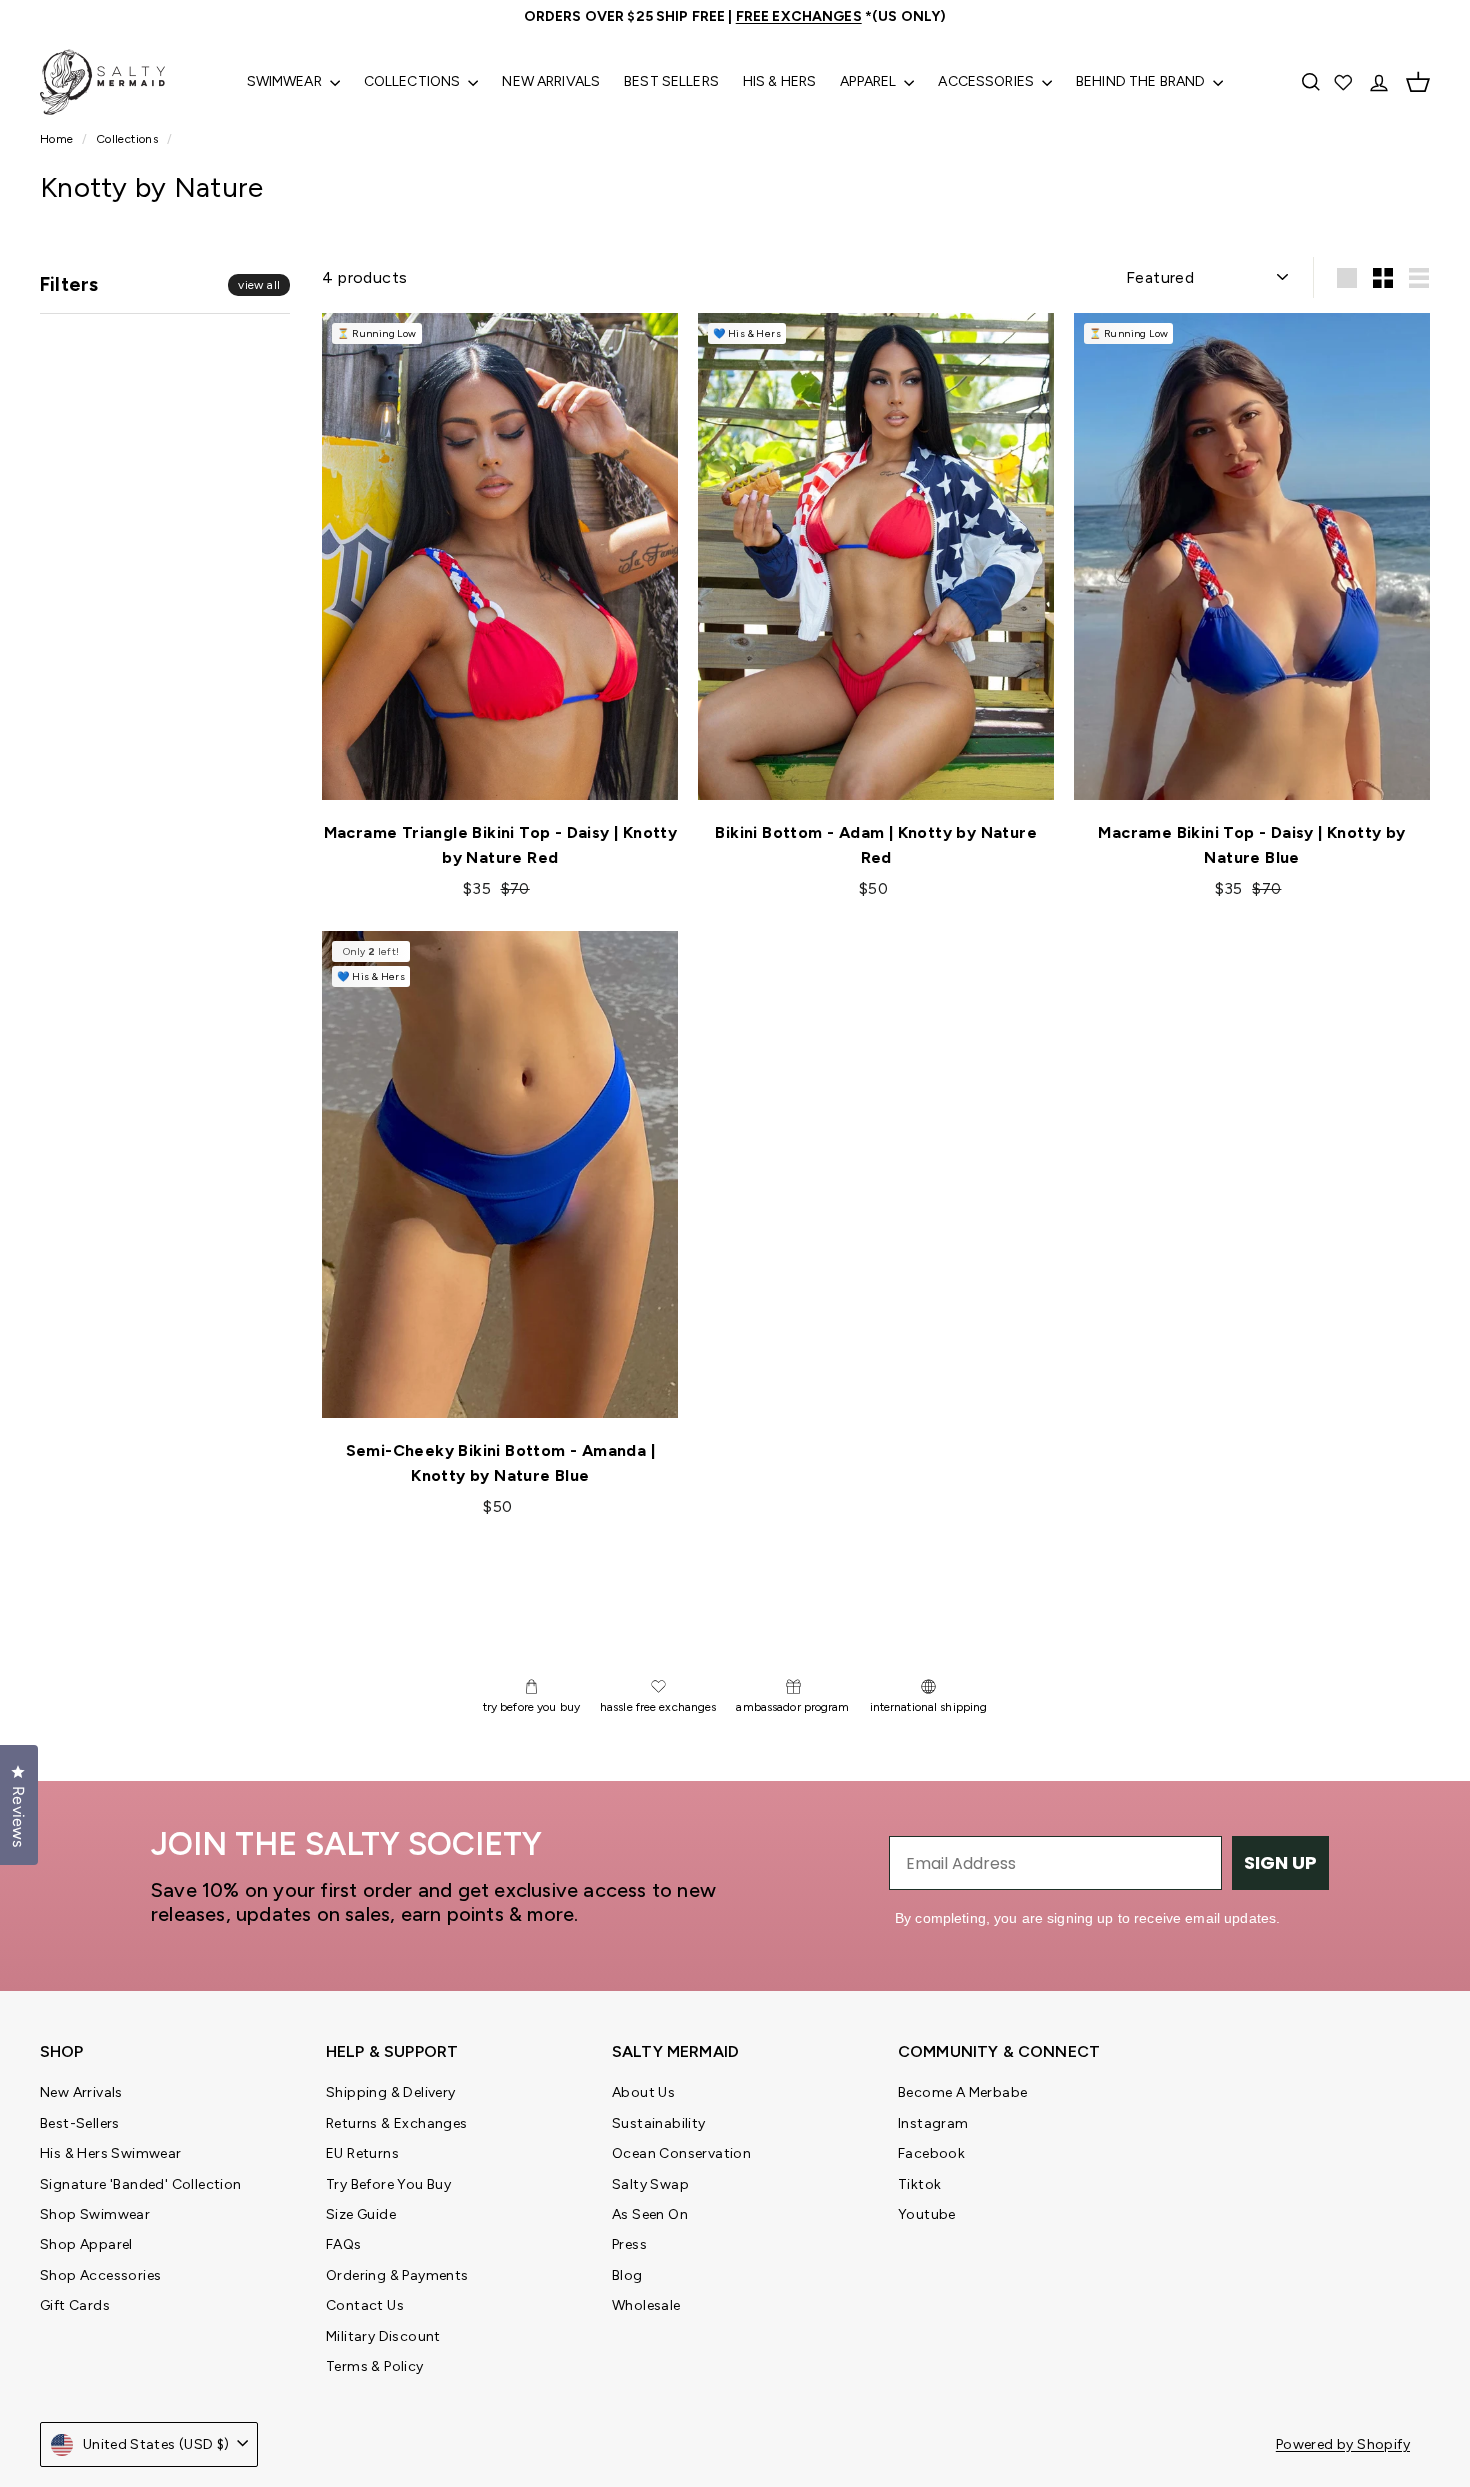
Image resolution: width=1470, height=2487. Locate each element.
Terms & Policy (375, 2366)
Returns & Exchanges (397, 2123)
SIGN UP (1280, 1862)
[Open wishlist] (1345, 82)
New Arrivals (551, 81)
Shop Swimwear (95, 2214)
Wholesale (646, 2305)
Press (629, 2244)
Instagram (933, 2123)
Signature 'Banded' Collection (141, 2184)
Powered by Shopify (1343, 2444)
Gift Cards (75, 2305)
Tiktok (919, 2184)
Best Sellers (671, 81)
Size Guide (361, 2214)
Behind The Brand (1142, 81)
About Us (643, 2092)
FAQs (344, 2244)
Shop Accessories (100, 2275)
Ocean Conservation (681, 2153)
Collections (414, 81)
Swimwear (286, 81)
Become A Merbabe (962, 2092)
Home (58, 139)
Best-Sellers (80, 2123)
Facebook (931, 2153)
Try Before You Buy (388, 2184)
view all (259, 285)
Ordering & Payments (397, 2275)
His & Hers (779, 81)
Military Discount (383, 2336)
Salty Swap (650, 2184)
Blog (627, 2275)
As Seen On (650, 2214)
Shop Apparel (86, 2244)
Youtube (927, 2214)
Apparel (869, 81)
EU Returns (362, 2153)
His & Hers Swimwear (111, 2153)
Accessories (987, 81)
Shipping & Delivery (391, 2092)
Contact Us (365, 2305)
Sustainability (659, 2123)
